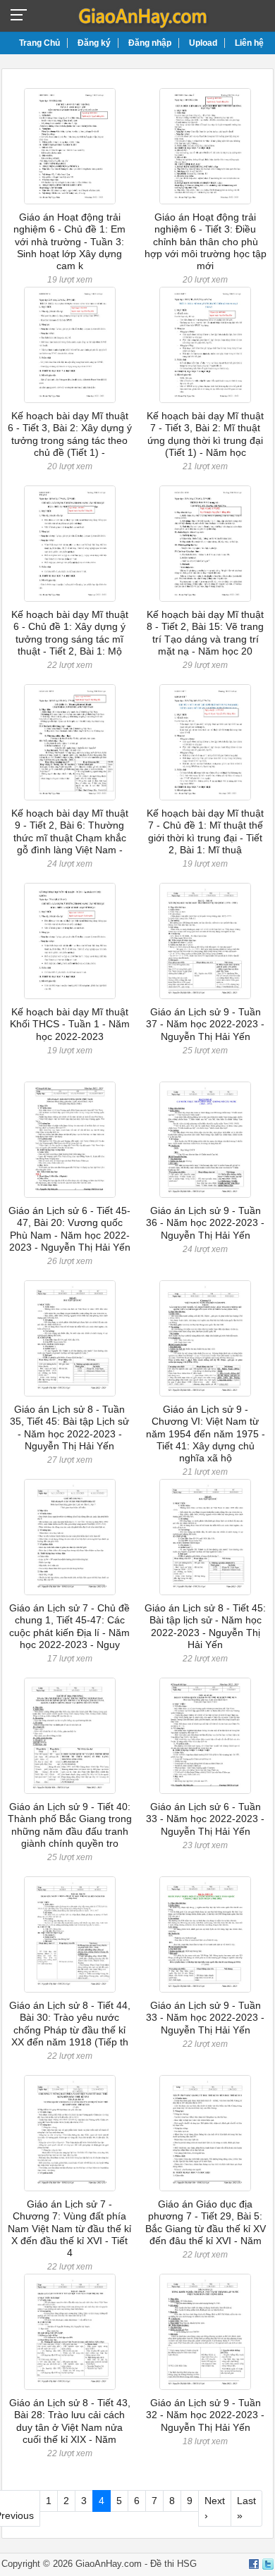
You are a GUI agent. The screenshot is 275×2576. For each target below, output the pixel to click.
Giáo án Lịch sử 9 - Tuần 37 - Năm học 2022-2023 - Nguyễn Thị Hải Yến (205, 1024)
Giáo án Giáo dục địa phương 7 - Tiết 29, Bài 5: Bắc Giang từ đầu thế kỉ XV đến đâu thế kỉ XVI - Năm (206, 2222)
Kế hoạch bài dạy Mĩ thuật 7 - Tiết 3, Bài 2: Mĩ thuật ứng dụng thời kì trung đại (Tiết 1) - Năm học (205, 434)
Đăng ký (94, 43)
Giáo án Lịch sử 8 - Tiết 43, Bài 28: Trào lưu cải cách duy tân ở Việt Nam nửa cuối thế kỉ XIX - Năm (70, 2421)
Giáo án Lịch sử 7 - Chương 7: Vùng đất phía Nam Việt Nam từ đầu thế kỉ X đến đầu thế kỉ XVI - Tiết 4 (69, 2228)
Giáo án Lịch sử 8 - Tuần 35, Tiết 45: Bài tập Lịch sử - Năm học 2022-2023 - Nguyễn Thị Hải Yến (69, 1428)
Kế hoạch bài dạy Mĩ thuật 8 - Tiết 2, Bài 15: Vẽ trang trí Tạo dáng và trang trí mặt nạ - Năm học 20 (205, 633)
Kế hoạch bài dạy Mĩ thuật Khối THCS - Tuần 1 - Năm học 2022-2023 (70, 1024)
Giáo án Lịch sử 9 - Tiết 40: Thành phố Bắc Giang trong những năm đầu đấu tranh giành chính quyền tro (70, 1825)
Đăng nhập (150, 43)
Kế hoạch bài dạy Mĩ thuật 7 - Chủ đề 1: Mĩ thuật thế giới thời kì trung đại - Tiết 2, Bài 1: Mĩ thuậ (205, 831)
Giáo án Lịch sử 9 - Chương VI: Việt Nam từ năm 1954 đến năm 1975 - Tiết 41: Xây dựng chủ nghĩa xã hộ (206, 1433)
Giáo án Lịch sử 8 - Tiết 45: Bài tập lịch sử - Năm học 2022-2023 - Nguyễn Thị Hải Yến (205, 1626)
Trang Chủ (39, 43)
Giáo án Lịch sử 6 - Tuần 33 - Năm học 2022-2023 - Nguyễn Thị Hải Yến (205, 1819)
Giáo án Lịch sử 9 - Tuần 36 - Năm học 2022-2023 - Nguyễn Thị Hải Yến (205, 1223)
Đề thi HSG (173, 2564)
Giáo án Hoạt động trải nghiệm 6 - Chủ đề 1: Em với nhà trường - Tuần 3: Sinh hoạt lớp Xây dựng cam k (69, 241)
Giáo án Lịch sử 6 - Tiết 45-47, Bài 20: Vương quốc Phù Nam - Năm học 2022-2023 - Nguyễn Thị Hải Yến (69, 1229)
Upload (203, 43)
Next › (215, 2508)
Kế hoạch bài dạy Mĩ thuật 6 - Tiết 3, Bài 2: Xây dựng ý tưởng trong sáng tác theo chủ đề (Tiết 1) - (70, 434)
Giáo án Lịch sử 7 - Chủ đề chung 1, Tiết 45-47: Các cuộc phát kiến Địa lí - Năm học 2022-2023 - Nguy (69, 1626)
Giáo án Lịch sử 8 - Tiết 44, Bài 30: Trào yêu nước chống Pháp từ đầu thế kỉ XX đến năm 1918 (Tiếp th (70, 2024)
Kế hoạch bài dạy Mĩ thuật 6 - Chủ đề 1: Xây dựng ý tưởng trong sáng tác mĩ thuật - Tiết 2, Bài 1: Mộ (70, 633)
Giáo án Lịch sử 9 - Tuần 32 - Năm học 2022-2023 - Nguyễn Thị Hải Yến (205, 2415)
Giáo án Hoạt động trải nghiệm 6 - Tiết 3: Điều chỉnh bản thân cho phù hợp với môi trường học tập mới (206, 241)
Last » (246, 2508)
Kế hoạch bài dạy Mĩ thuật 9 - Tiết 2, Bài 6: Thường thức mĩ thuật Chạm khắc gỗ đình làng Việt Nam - (70, 831)
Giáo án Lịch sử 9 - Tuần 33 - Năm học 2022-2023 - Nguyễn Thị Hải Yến (205, 2018)
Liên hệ (249, 43)
